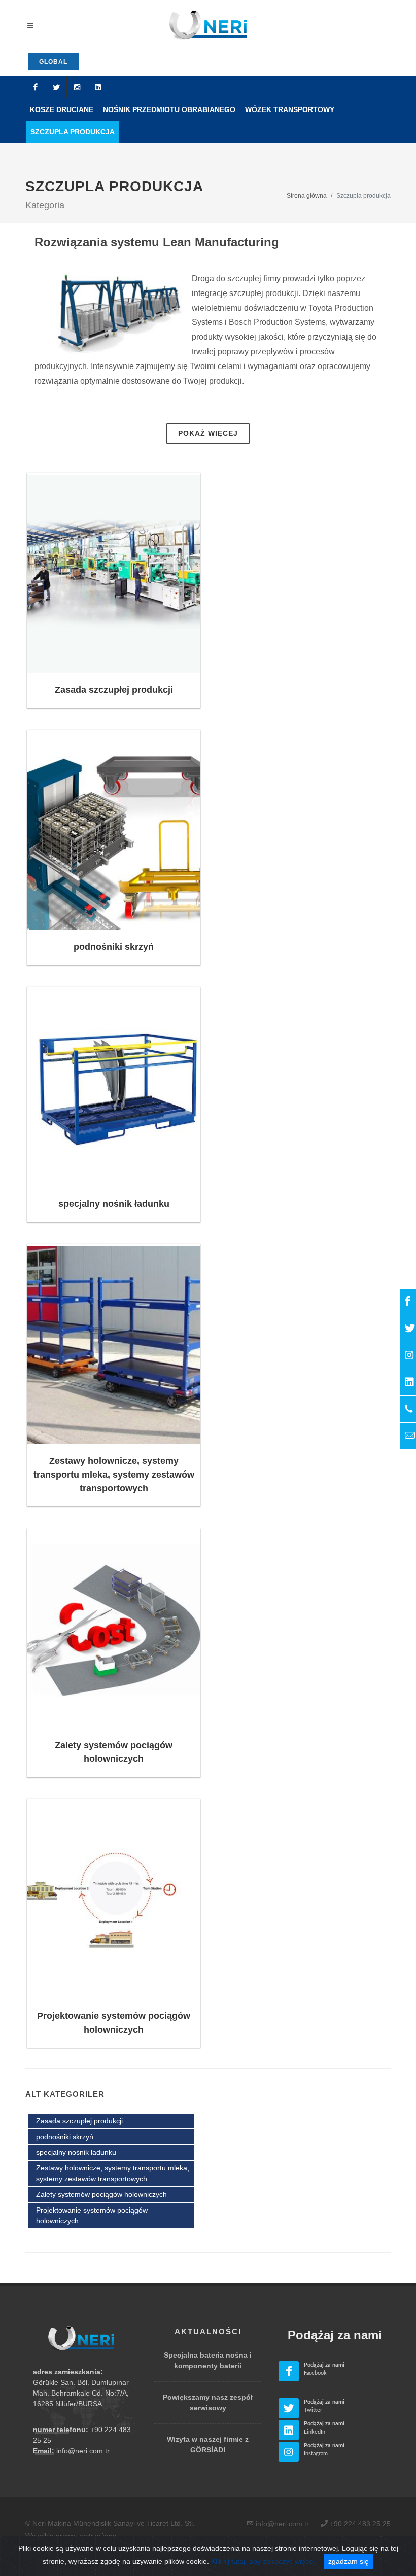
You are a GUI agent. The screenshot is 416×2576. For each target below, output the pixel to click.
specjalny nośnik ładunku (114, 1204)
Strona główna (307, 196)
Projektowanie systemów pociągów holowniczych (92, 2215)
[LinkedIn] (98, 87)
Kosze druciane (62, 109)
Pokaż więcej (208, 433)
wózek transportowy (290, 109)
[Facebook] (36, 87)
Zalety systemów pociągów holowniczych (101, 2194)
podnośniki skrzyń (114, 947)
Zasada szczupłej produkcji (114, 690)
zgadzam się (349, 2561)
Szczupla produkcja (73, 132)
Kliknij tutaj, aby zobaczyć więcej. (264, 2561)
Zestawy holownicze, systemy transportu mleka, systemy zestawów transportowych (114, 1475)
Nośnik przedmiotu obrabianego (169, 109)
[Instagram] (77, 87)
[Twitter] (56, 87)
